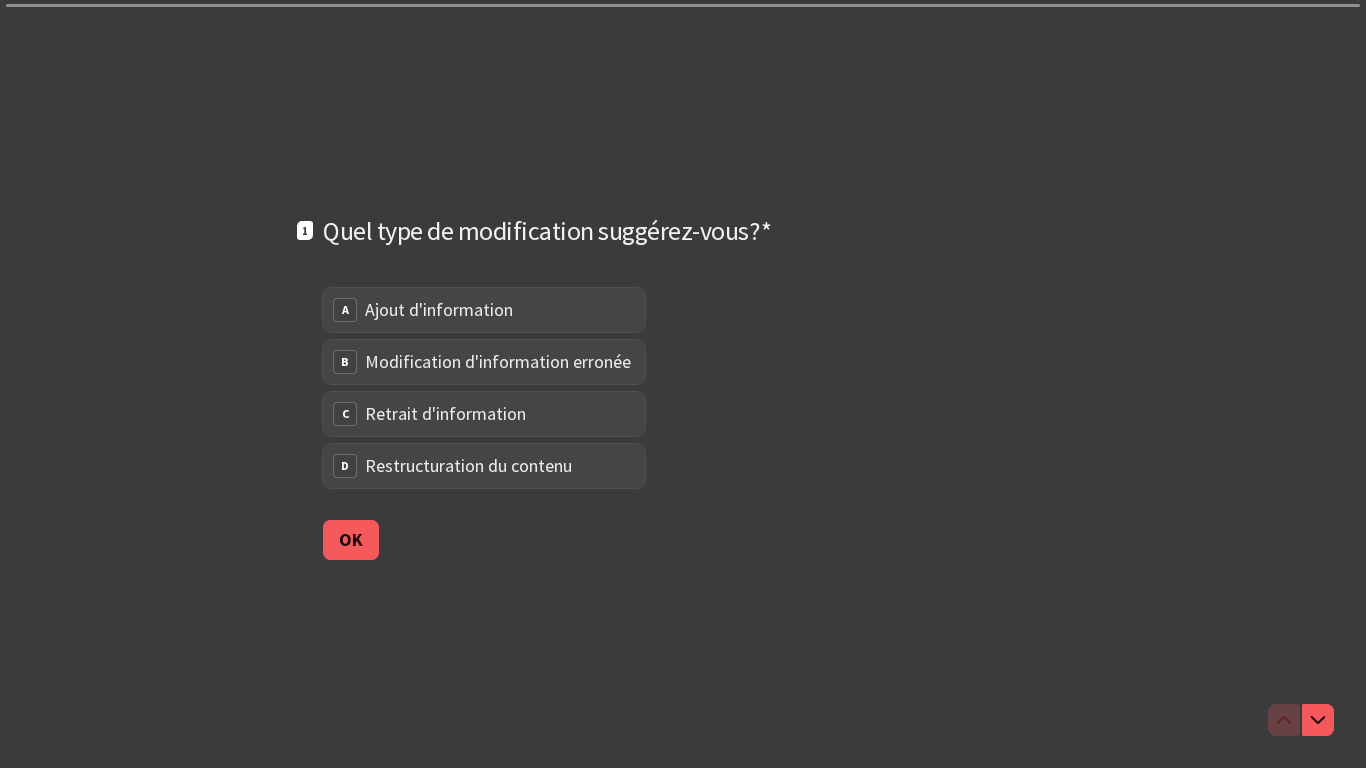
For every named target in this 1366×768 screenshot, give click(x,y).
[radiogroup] (484, 388)
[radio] (484, 310)
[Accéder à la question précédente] (1284, 720)
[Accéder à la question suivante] (1318, 720)
